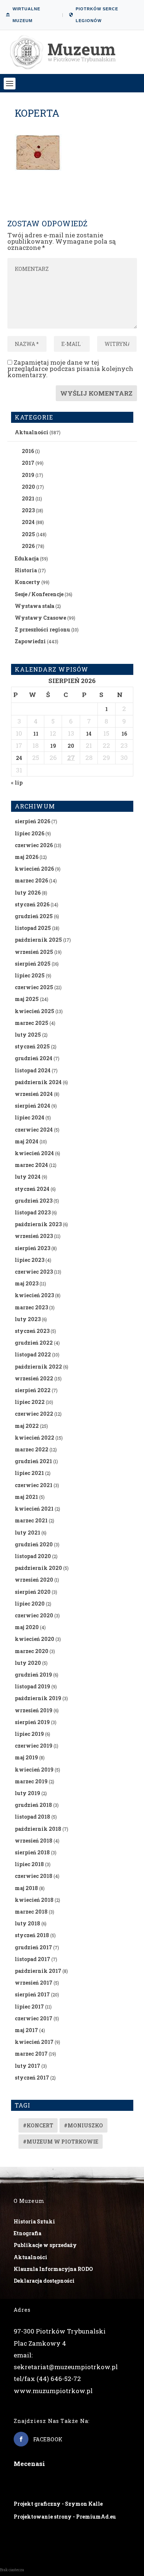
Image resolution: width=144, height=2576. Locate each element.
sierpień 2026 (32, 821)
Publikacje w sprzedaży (45, 2245)
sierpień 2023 (32, 1248)
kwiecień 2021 (34, 1509)
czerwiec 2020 (34, 1615)
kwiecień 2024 (34, 1153)
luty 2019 (28, 1793)
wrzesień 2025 (34, 952)
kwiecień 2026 (34, 869)
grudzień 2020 (34, 1544)
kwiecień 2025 (35, 1011)
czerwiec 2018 (34, 1876)
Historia (26, 570)
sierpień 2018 (32, 1852)
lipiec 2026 (30, 833)
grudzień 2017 (33, 1947)
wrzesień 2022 (34, 1378)
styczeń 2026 (32, 904)
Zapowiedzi (30, 641)
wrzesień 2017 (34, 1983)
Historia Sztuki (34, 2221)
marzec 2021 (31, 1520)
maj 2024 (27, 1141)
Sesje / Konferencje (39, 594)
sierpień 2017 (32, 1994)
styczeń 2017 (32, 2078)
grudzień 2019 (33, 1675)
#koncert (38, 2125)
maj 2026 (27, 857)
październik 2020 (38, 1568)
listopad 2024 (33, 1070)
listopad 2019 (32, 1686)
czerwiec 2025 (34, 987)
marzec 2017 (31, 2054)
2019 (28, 475)
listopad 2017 (32, 1959)
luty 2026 (28, 893)
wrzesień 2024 (34, 1094)
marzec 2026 (31, 880)
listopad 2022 (33, 1354)
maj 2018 (26, 1888)
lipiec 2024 (30, 1117)
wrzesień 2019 (34, 1710)
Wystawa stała (35, 606)
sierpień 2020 (33, 1592)
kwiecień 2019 (34, 1770)
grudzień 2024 (34, 1058)
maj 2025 (27, 999)
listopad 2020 (33, 1556)
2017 (28, 463)
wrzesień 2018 (34, 1841)
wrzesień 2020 (34, 1580)
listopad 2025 (33, 928)
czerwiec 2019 (34, 1746)
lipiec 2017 (29, 2007)
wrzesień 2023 (34, 1236)
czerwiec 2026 (34, 845)
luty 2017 (28, 2066)
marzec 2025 (32, 1023)
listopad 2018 (32, 1817)
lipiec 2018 (29, 1864)
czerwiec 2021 (34, 1485)
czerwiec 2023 (34, 1272)
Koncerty (28, 582)
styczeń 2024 (32, 1189)
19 (53, 746)
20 (71, 746)
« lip (17, 783)
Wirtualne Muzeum (26, 15)
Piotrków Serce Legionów (97, 15)
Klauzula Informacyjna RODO (53, 2269)
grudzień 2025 (34, 916)
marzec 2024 (31, 1165)
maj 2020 (27, 1627)
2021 (28, 498)
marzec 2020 (32, 1651)
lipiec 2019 (29, 1734)
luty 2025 (28, 1035)
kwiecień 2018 (34, 1900)
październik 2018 (38, 1829)
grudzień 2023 (34, 1201)
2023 (28, 510)
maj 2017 (26, 2030)
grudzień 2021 (33, 1461)
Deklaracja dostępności (44, 2281)
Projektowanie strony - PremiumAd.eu (65, 2517)
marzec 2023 (31, 1307)
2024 (28, 522)
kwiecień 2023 (34, 1295)
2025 (28, 534)
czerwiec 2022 (34, 1414)
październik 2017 (38, 1971)
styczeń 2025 (32, 1046)
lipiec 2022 (30, 1402)
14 (89, 734)
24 (19, 758)
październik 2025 (38, 940)
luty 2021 (28, 1533)
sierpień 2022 (33, 1390)
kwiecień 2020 (35, 1639)
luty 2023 (28, 1319)
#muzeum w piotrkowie (61, 2142)
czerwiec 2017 (34, 2018)
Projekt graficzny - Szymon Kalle (58, 2504)
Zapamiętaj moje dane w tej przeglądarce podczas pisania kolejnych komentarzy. (70, 369)
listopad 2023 (33, 1212)
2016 (28, 451)
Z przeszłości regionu (42, 629)
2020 (28, 487)
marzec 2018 (31, 1912)
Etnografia (28, 2233)
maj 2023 (27, 1283)
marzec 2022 (32, 1449)
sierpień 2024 (32, 1106)
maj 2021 (26, 1497)
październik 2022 (38, 1367)
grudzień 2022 (34, 1343)
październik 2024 (38, 1082)
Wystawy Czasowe (40, 618)
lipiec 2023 (30, 1260)
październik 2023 (38, 1224)
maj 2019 (26, 1757)
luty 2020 (28, 1663)
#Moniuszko (83, 2125)
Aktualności (32, 432)
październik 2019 (38, 1698)
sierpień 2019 (32, 1722)
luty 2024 (28, 1177)
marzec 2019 (31, 1781)
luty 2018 (28, 1923)
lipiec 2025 (30, 975)
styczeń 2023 (32, 1331)
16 (124, 734)
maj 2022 (27, 1426)
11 (36, 734)
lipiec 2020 (30, 1604)
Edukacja (27, 558)
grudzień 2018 (33, 1805)
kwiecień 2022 (35, 1438)
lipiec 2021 (29, 1473)
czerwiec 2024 (34, 1130)
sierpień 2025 (33, 964)
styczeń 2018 (32, 1935)
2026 (28, 546)
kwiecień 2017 (34, 2042)
